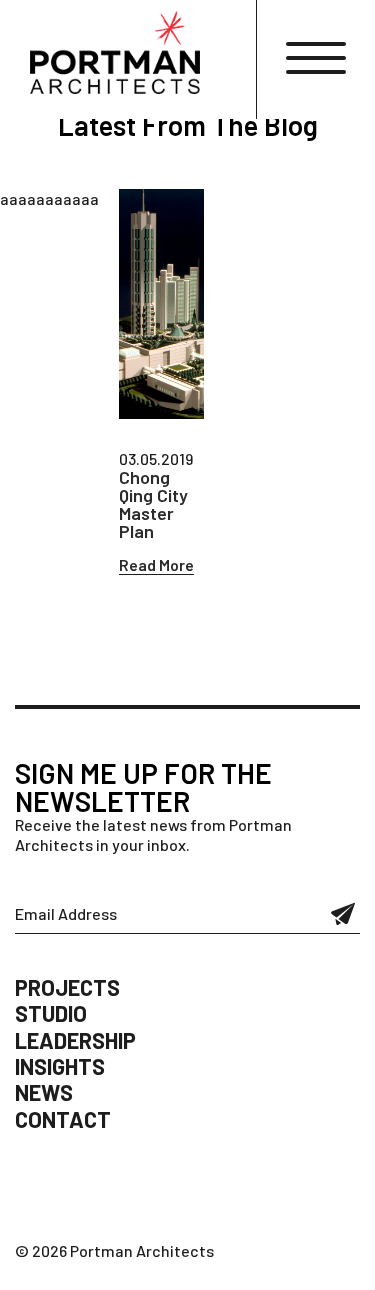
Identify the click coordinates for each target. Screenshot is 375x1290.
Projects (67, 987)
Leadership (75, 1040)
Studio (51, 1013)
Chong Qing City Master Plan (153, 504)
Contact (63, 1119)
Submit (343, 914)
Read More (156, 564)
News (44, 1092)
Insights (60, 1066)
